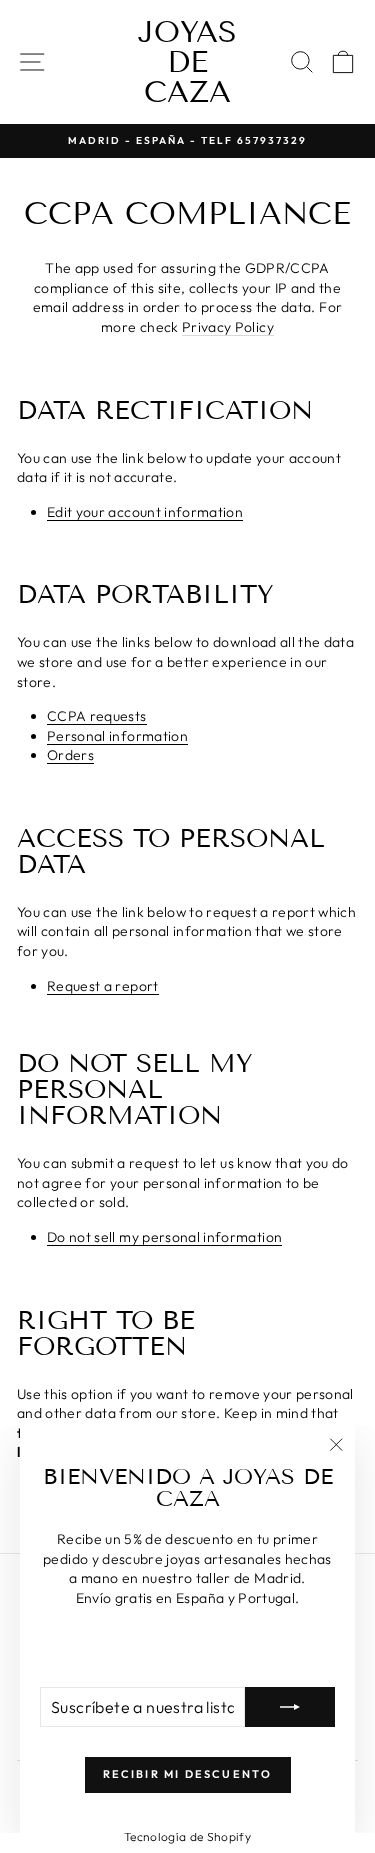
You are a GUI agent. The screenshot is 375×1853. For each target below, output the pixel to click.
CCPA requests (97, 716)
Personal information (117, 736)
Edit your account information (145, 512)
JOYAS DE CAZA (187, 62)
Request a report (103, 986)
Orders (70, 755)
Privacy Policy (228, 327)
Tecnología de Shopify (187, 1836)
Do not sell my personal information (164, 1237)
